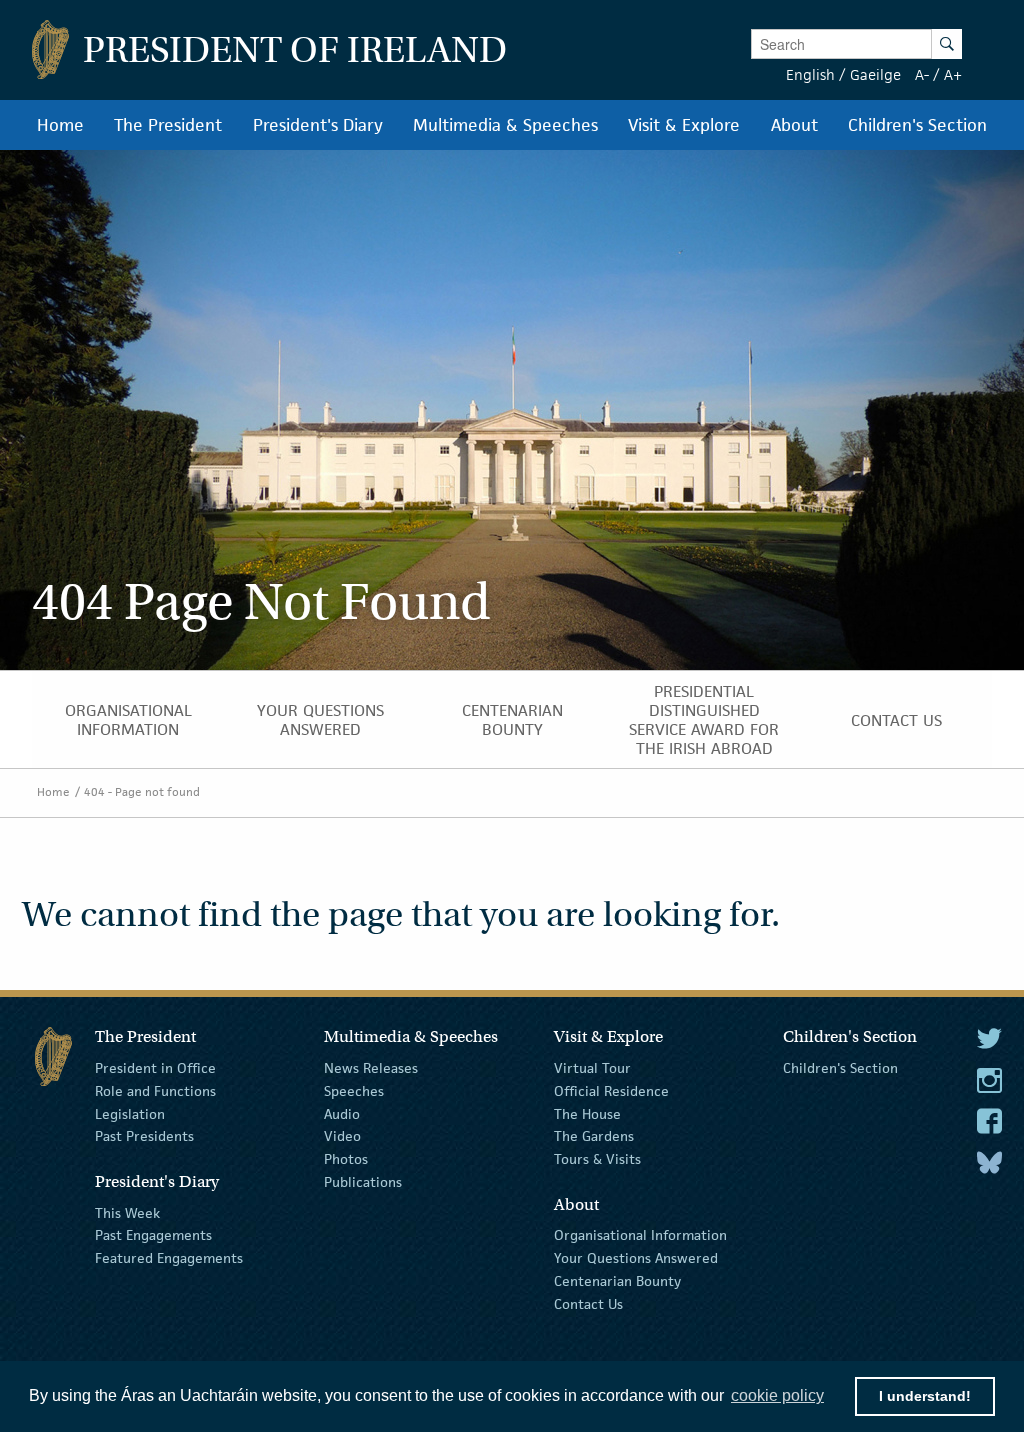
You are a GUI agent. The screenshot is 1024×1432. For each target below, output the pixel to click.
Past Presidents (144, 1136)
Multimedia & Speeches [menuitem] (505, 125)
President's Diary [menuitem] (318, 125)
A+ (953, 74)
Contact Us (588, 1304)
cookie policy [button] (777, 1395)
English (810, 74)
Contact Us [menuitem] (896, 720)
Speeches (354, 1091)
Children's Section (840, 1068)
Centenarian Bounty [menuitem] (512, 720)
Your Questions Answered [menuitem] (320, 720)
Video (342, 1136)
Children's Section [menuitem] (917, 125)
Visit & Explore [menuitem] (684, 125)
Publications (363, 1182)
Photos (346, 1159)
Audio (342, 1113)
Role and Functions (155, 1091)
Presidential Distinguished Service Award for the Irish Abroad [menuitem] (704, 720)
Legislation (130, 1113)
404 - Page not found (142, 791)
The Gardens (594, 1136)
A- (922, 74)
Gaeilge (875, 74)
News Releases (371, 1068)
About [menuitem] (794, 125)
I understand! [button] (925, 1396)
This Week (127, 1212)
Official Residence (611, 1091)
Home (53, 791)
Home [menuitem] (60, 125)
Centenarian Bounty (617, 1281)
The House (587, 1113)
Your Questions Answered (636, 1258)
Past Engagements (153, 1235)
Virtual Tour (592, 1068)
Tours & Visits (597, 1159)
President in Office (155, 1068)
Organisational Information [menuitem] (128, 720)
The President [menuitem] (168, 125)
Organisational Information (640, 1235)
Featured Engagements (169, 1258)
